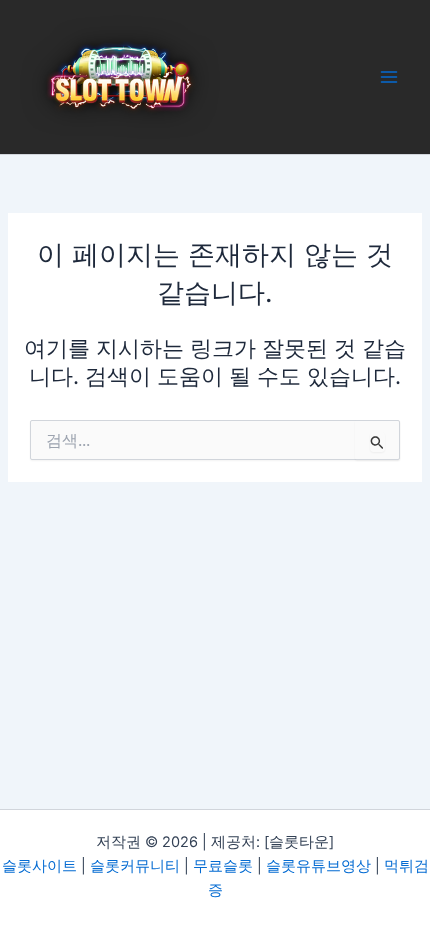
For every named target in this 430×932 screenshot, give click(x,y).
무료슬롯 (223, 866)
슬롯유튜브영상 (318, 866)
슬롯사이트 (39, 866)
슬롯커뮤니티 (135, 866)
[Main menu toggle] (389, 77)
